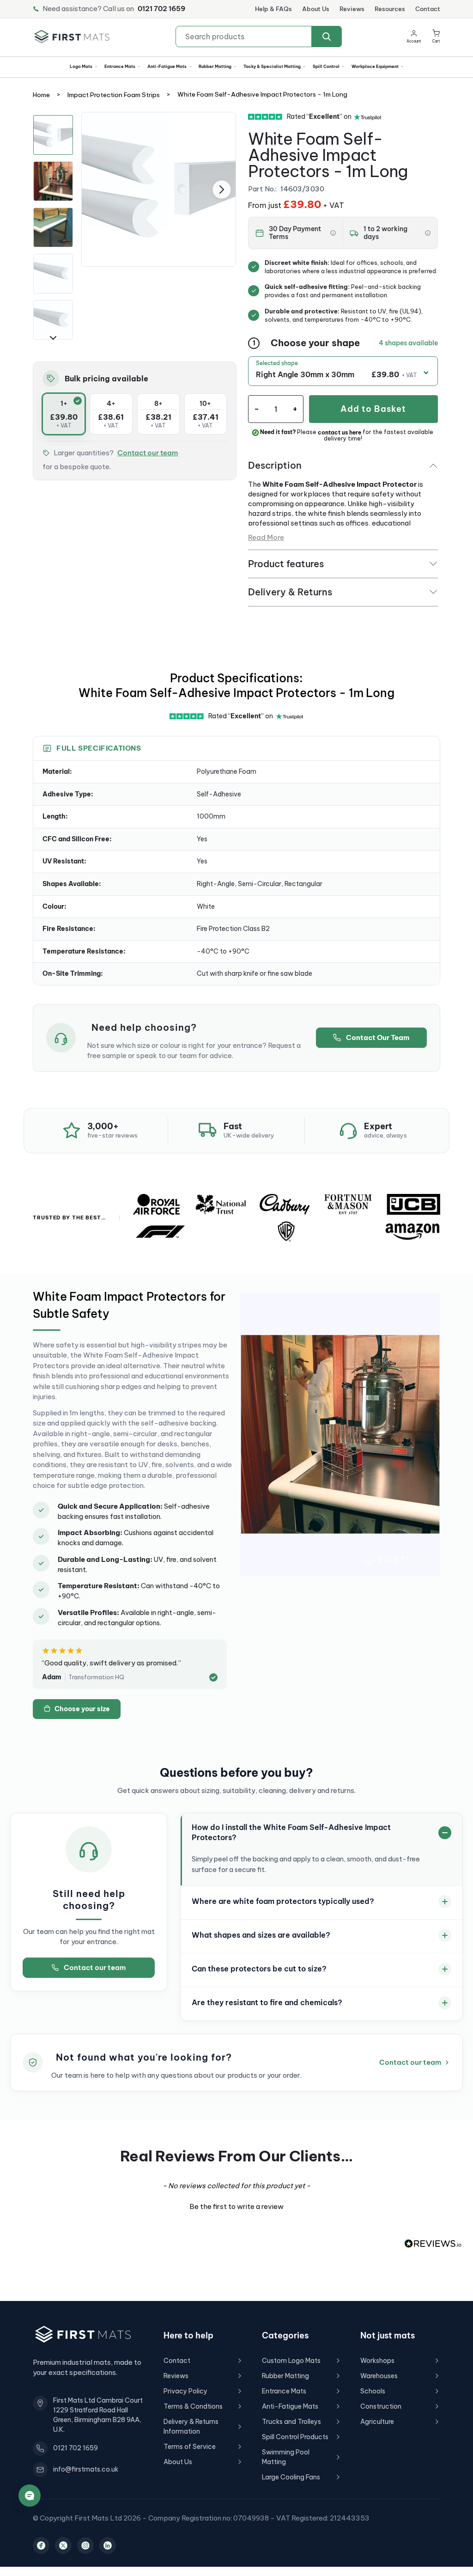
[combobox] (259, 37)
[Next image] (222, 190)
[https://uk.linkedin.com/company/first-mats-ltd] (108, 2545)
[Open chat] (30, 2496)
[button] (436, 37)
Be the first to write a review (236, 2206)
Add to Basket (373, 409)
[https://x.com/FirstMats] (63, 2545)
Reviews (352, 9)
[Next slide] (53, 338)
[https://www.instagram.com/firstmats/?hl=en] (85, 2545)
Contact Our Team (378, 1037)
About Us (316, 9)
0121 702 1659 (161, 9)
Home (41, 95)
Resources (390, 9)
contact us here (340, 433)
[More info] (333, 233)
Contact (428, 9)
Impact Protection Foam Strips (114, 95)
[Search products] (327, 37)
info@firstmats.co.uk (86, 2469)
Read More (266, 537)
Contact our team (148, 453)
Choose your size (82, 1709)
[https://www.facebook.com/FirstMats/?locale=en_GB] (41, 2545)
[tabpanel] (159, 189)
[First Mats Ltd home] (72, 37)
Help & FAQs (273, 9)
